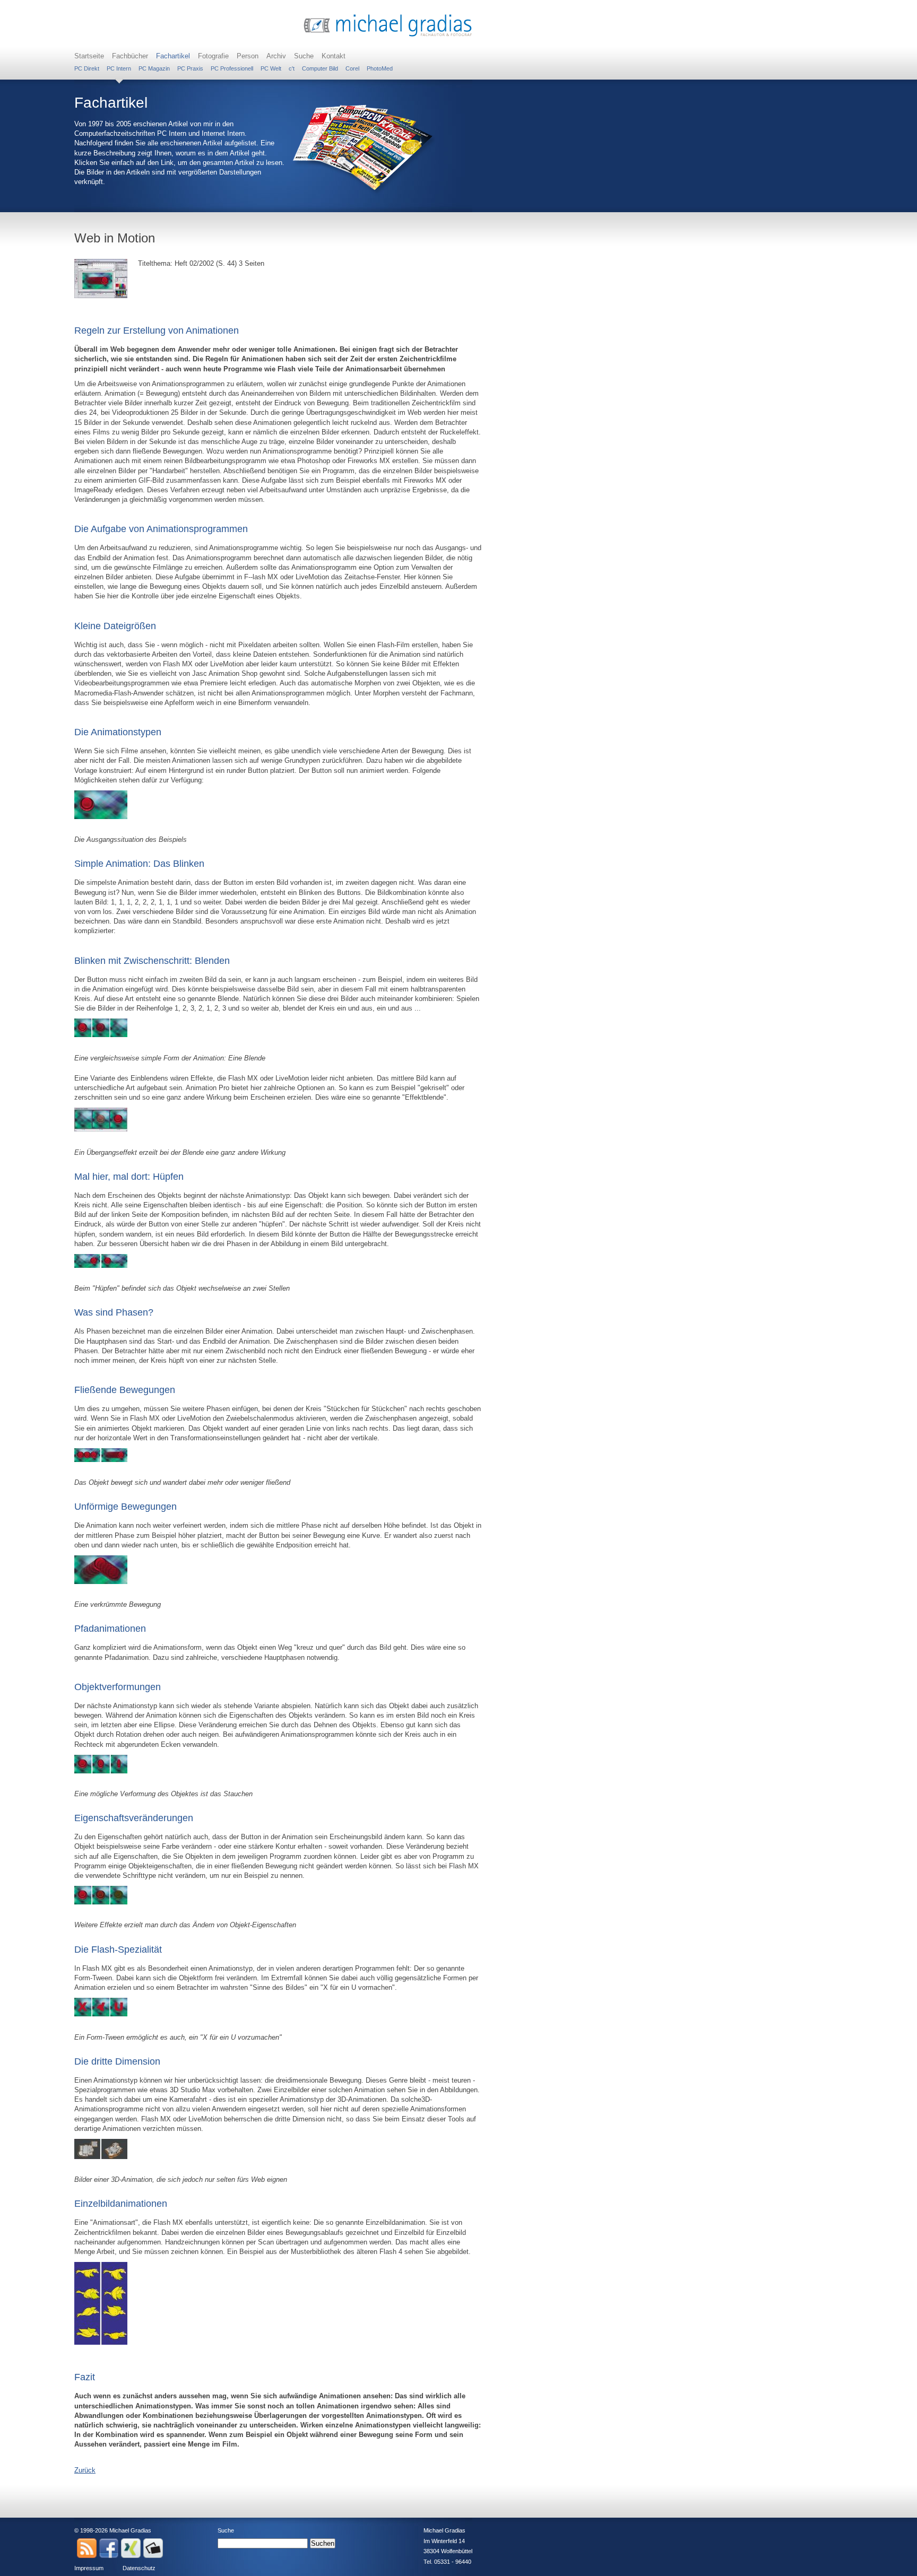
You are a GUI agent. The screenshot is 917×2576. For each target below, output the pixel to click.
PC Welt (271, 68)
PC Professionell (232, 68)
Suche (304, 56)
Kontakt (334, 56)
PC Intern (119, 68)
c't (292, 68)
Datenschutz (139, 2568)
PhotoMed (380, 68)
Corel (352, 68)
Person (248, 56)
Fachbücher (130, 56)
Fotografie (213, 56)
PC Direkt (87, 68)
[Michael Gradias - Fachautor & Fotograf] (388, 35)
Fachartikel (173, 56)
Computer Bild (320, 68)
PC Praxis (190, 68)
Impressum (89, 2568)
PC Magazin (154, 68)
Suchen (323, 2543)
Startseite (89, 56)
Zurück (85, 2470)
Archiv (276, 56)
